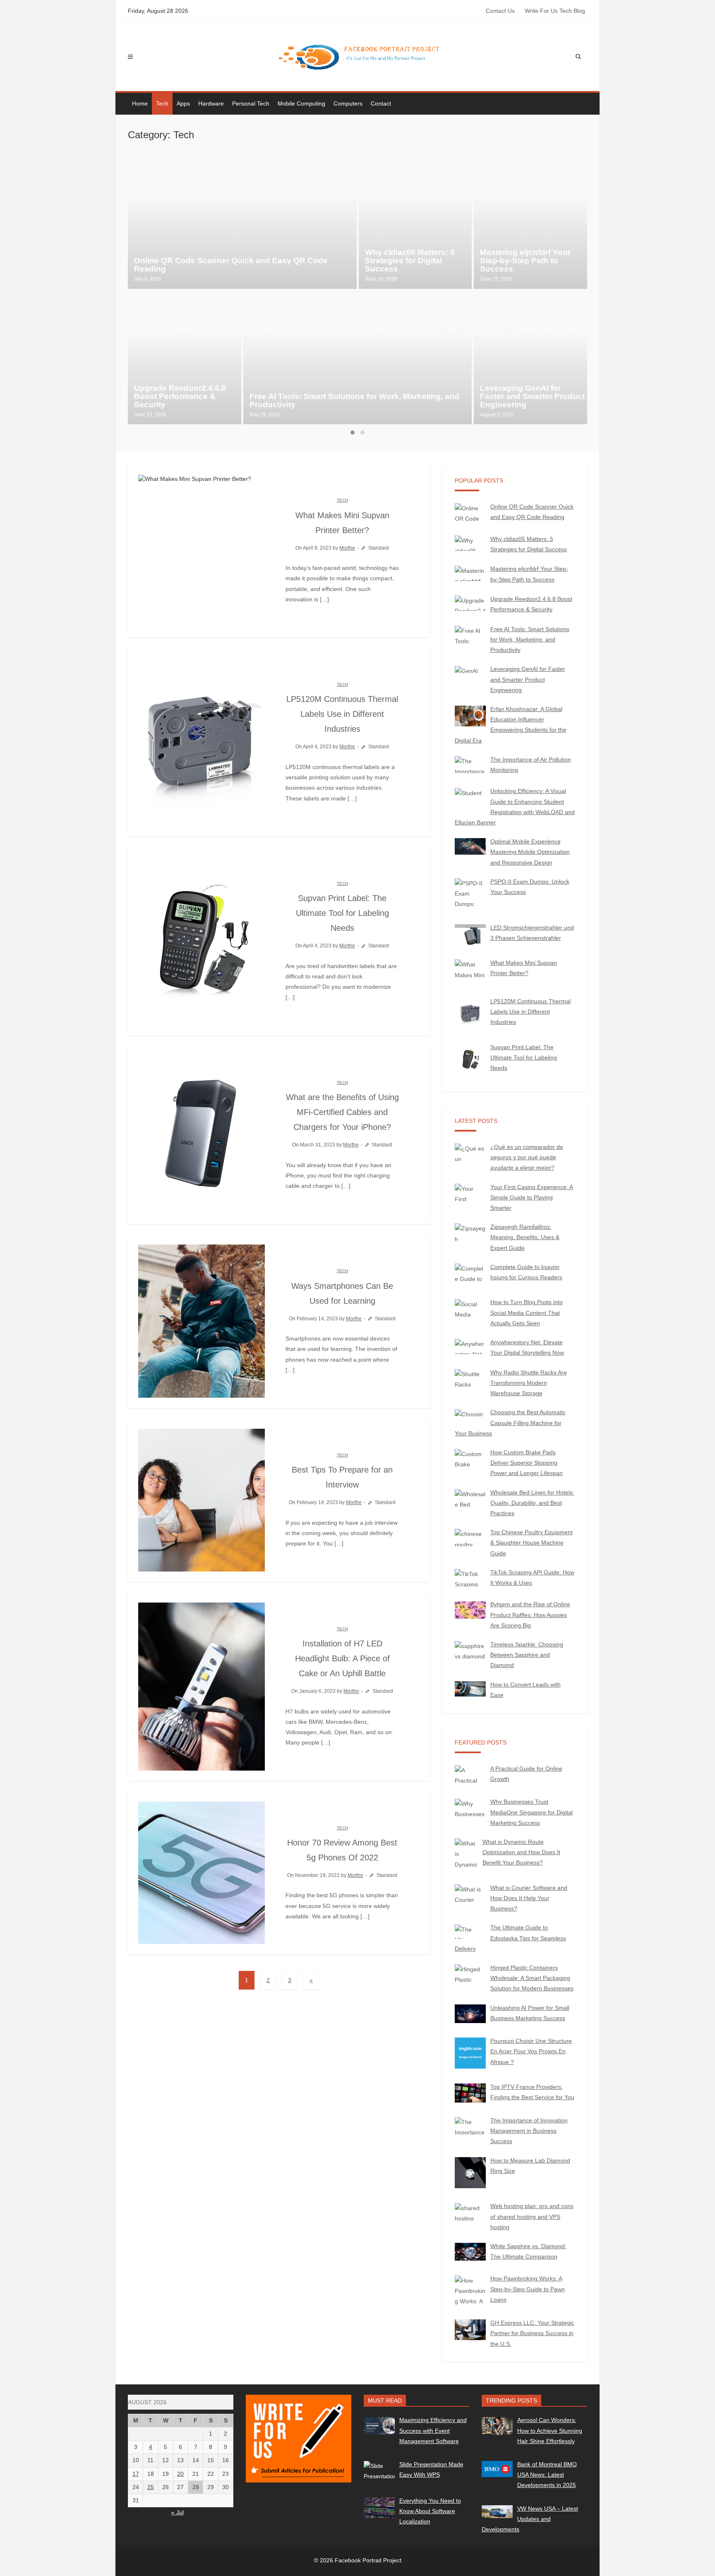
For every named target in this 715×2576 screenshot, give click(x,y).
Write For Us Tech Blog (555, 11)
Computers (348, 103)
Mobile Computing (301, 103)
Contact (381, 103)
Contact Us (500, 11)
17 (136, 2474)
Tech (162, 103)
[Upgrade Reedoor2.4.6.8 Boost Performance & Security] (185, 358)
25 (151, 2487)
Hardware (211, 103)
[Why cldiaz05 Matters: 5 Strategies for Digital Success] (415, 222)
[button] (353, 433)
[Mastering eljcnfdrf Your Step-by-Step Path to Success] (530, 222)
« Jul (178, 2512)
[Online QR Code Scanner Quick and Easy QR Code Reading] (242, 222)
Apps (183, 103)
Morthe (347, 548)
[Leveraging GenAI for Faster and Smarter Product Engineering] (530, 358)
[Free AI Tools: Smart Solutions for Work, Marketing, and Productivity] (358, 358)
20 (180, 2474)
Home (140, 103)
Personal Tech (251, 103)
